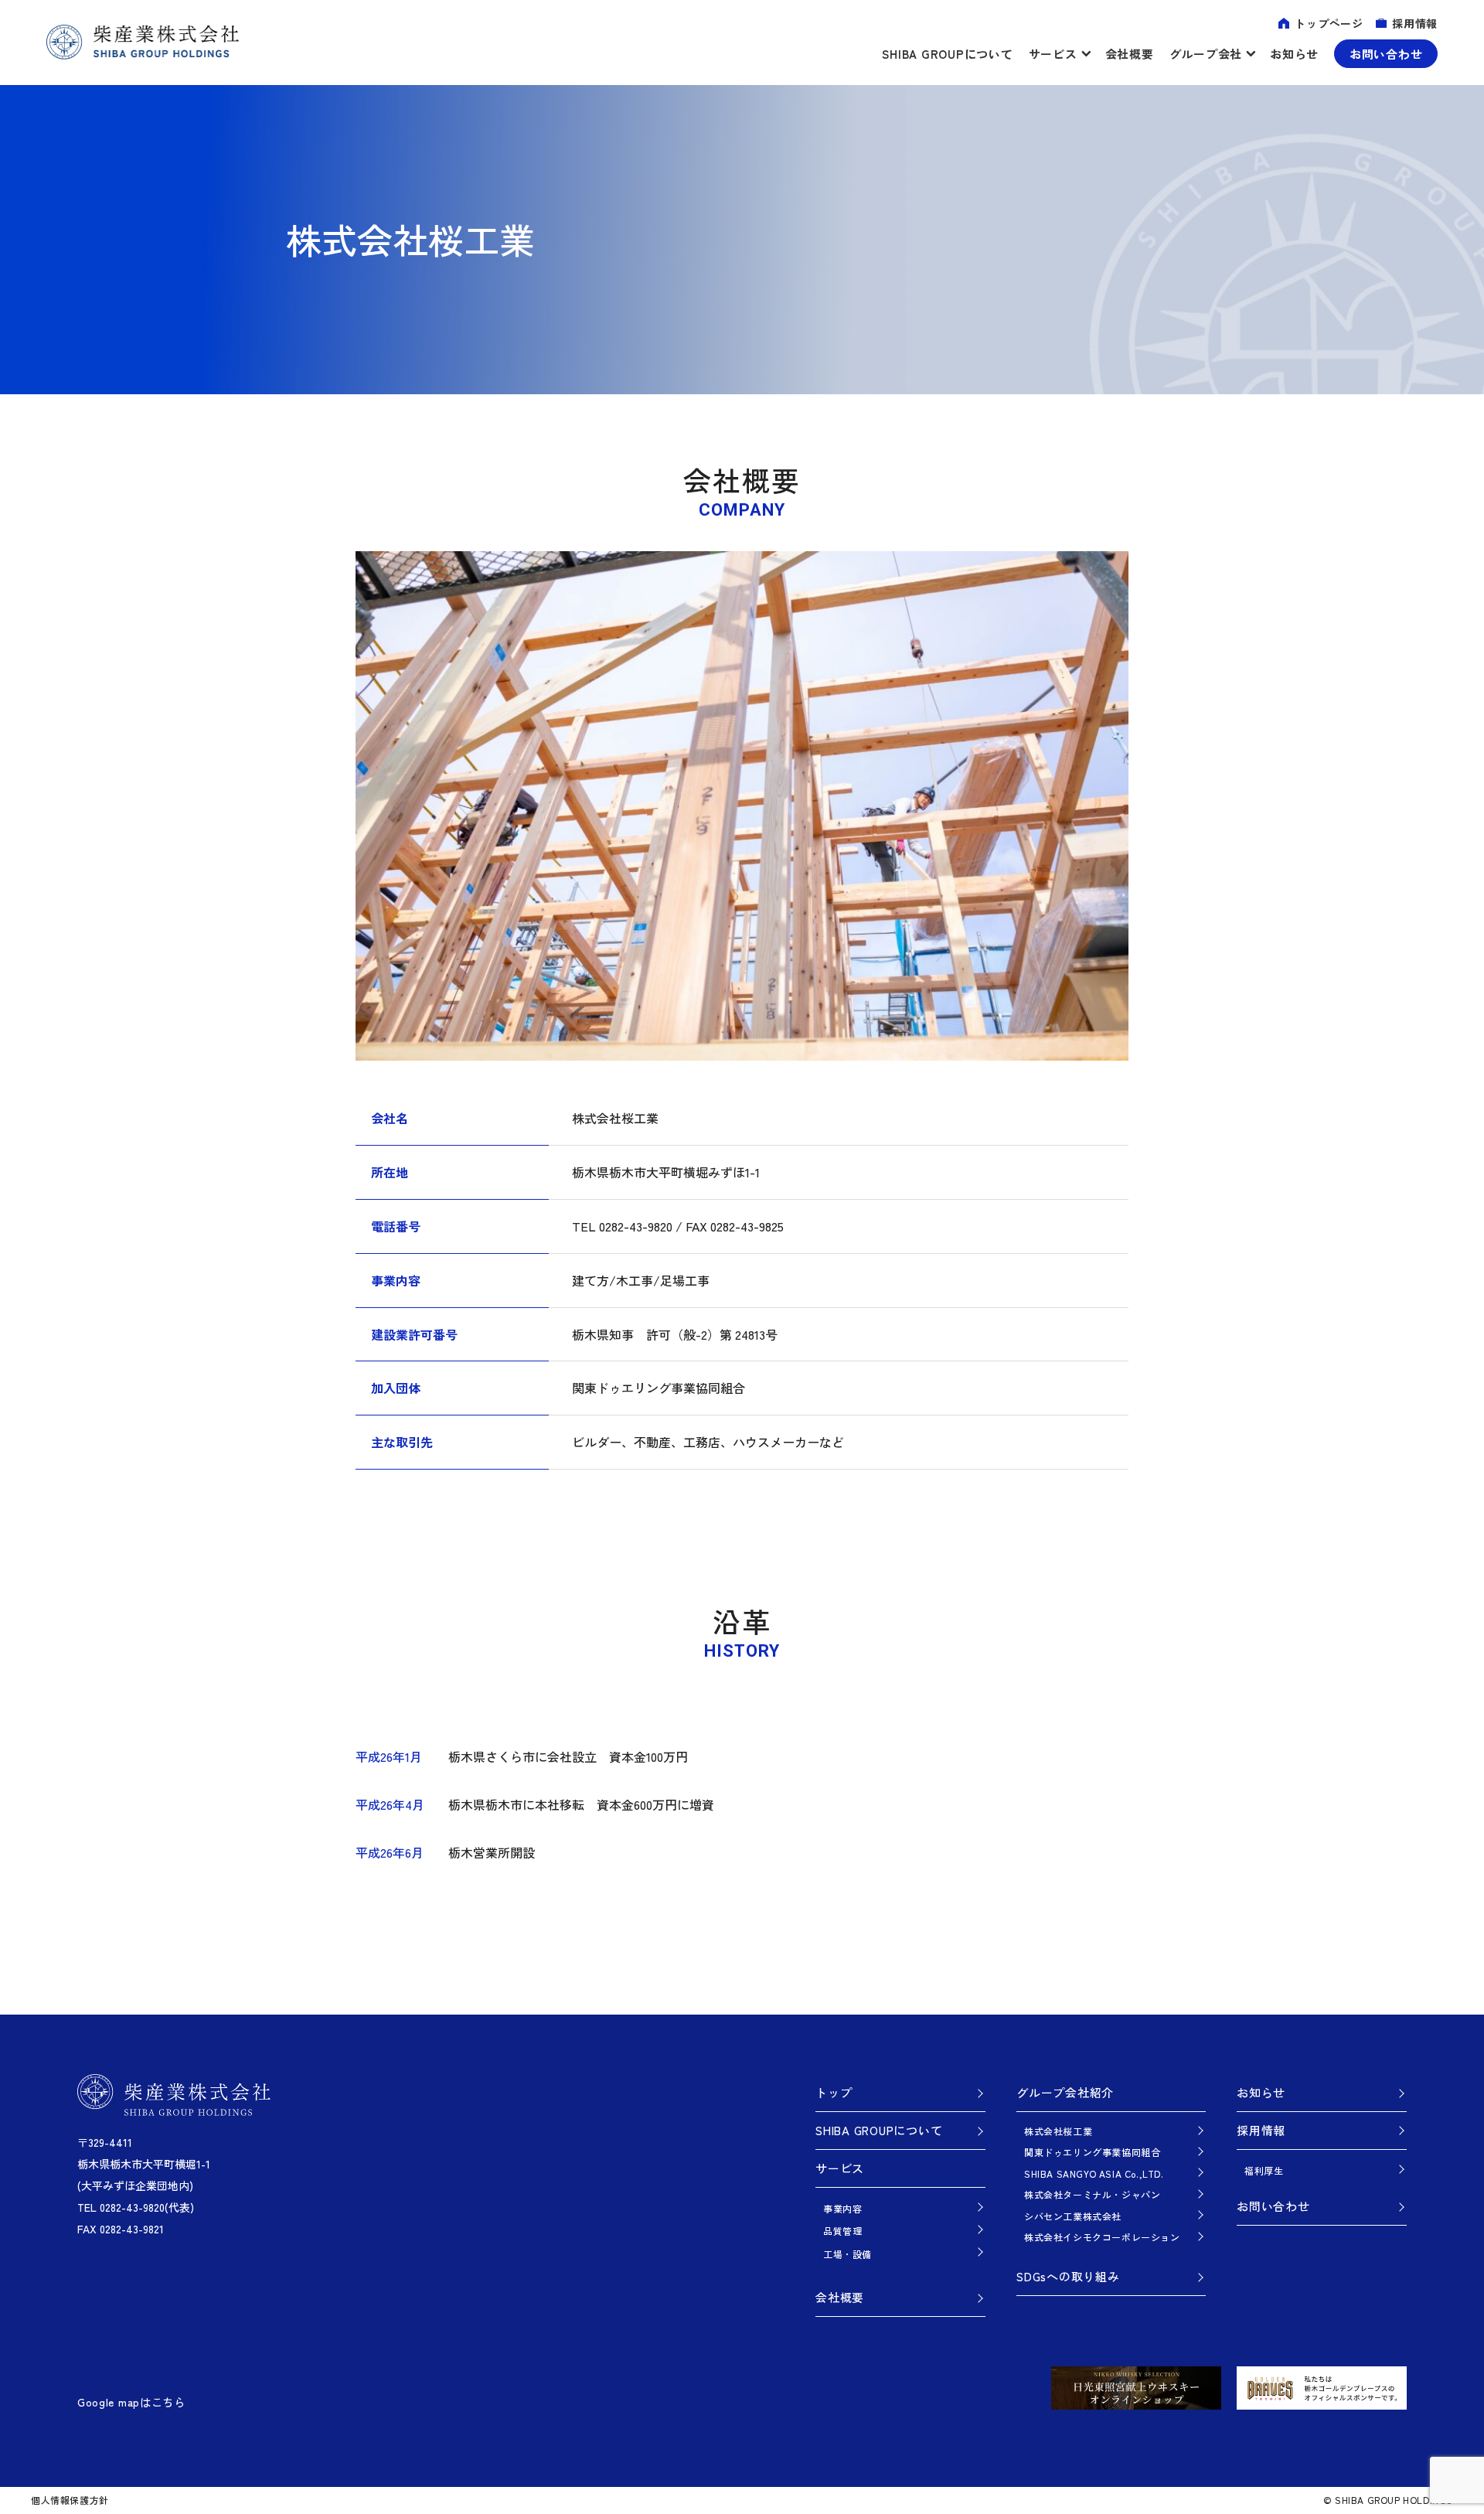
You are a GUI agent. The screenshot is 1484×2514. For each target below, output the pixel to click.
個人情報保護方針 (70, 2500)
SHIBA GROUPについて (947, 54)
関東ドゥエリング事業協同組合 (1092, 2152)
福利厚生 (1264, 2170)
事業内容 (842, 2208)
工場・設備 (848, 2254)
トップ (834, 2092)
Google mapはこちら (131, 2402)
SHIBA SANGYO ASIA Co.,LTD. (1094, 2173)
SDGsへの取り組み (1068, 2276)
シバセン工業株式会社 (1073, 2216)
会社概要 (1130, 54)
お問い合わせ (1386, 54)
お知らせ (1294, 54)
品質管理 (842, 2231)
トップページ (1329, 23)
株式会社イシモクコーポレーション (1102, 2237)
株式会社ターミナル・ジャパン (1092, 2194)
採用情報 (1415, 23)
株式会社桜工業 (1058, 2131)
